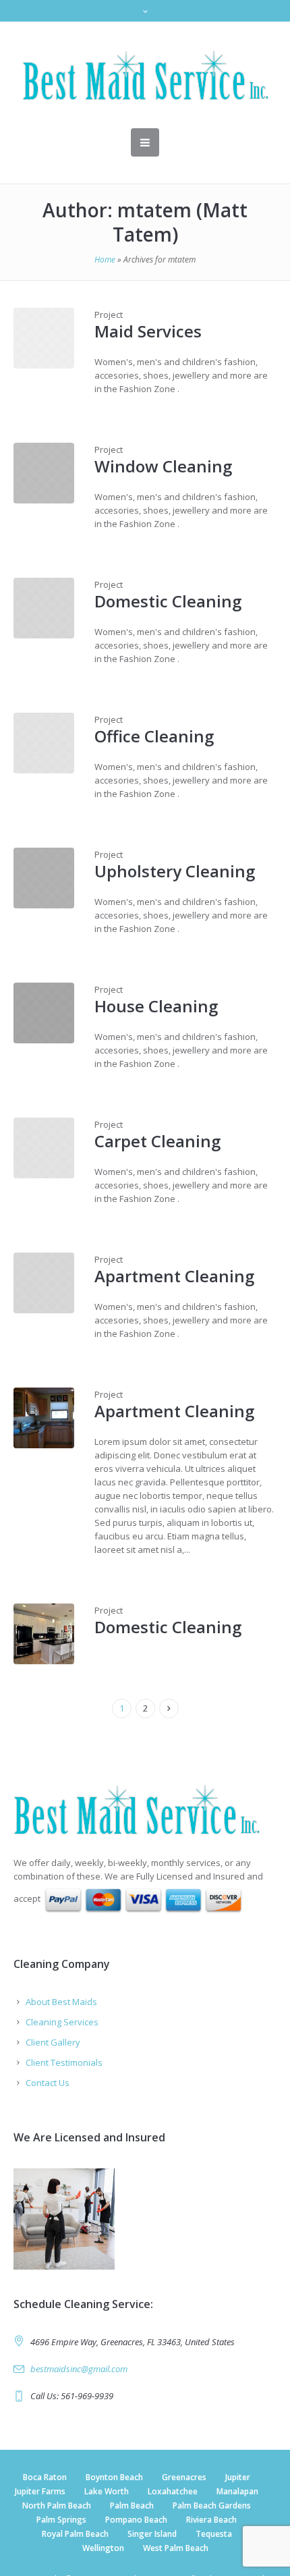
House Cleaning (156, 1006)
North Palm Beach (57, 2505)
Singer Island (152, 2534)
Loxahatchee (173, 2491)
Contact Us (48, 2083)
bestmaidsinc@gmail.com (79, 2369)
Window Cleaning (163, 466)
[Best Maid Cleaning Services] (145, 1809)
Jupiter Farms (40, 2491)
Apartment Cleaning (174, 1276)
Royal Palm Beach (75, 2534)
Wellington (103, 2548)
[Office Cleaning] (44, 743)
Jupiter (238, 2477)
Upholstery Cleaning (175, 871)
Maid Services (148, 331)
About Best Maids (61, 2002)
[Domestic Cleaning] (44, 608)
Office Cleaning (154, 736)
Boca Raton (45, 2477)
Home (105, 259)
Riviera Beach (211, 2520)
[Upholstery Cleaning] (44, 878)
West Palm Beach (176, 2548)
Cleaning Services (62, 2022)
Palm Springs (61, 2520)
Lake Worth (107, 2491)
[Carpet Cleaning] (44, 1148)
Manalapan (237, 2491)
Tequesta (214, 2534)
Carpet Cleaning (157, 1141)
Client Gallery (53, 2042)
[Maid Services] (44, 338)
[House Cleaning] (44, 1013)
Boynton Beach (114, 2477)
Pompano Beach (136, 2520)
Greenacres (184, 2477)
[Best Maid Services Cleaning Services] (145, 75)
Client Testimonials (64, 2062)
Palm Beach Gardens (212, 2505)
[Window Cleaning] (44, 473)
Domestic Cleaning (168, 601)
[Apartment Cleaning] (44, 1283)
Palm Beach (132, 2505)
